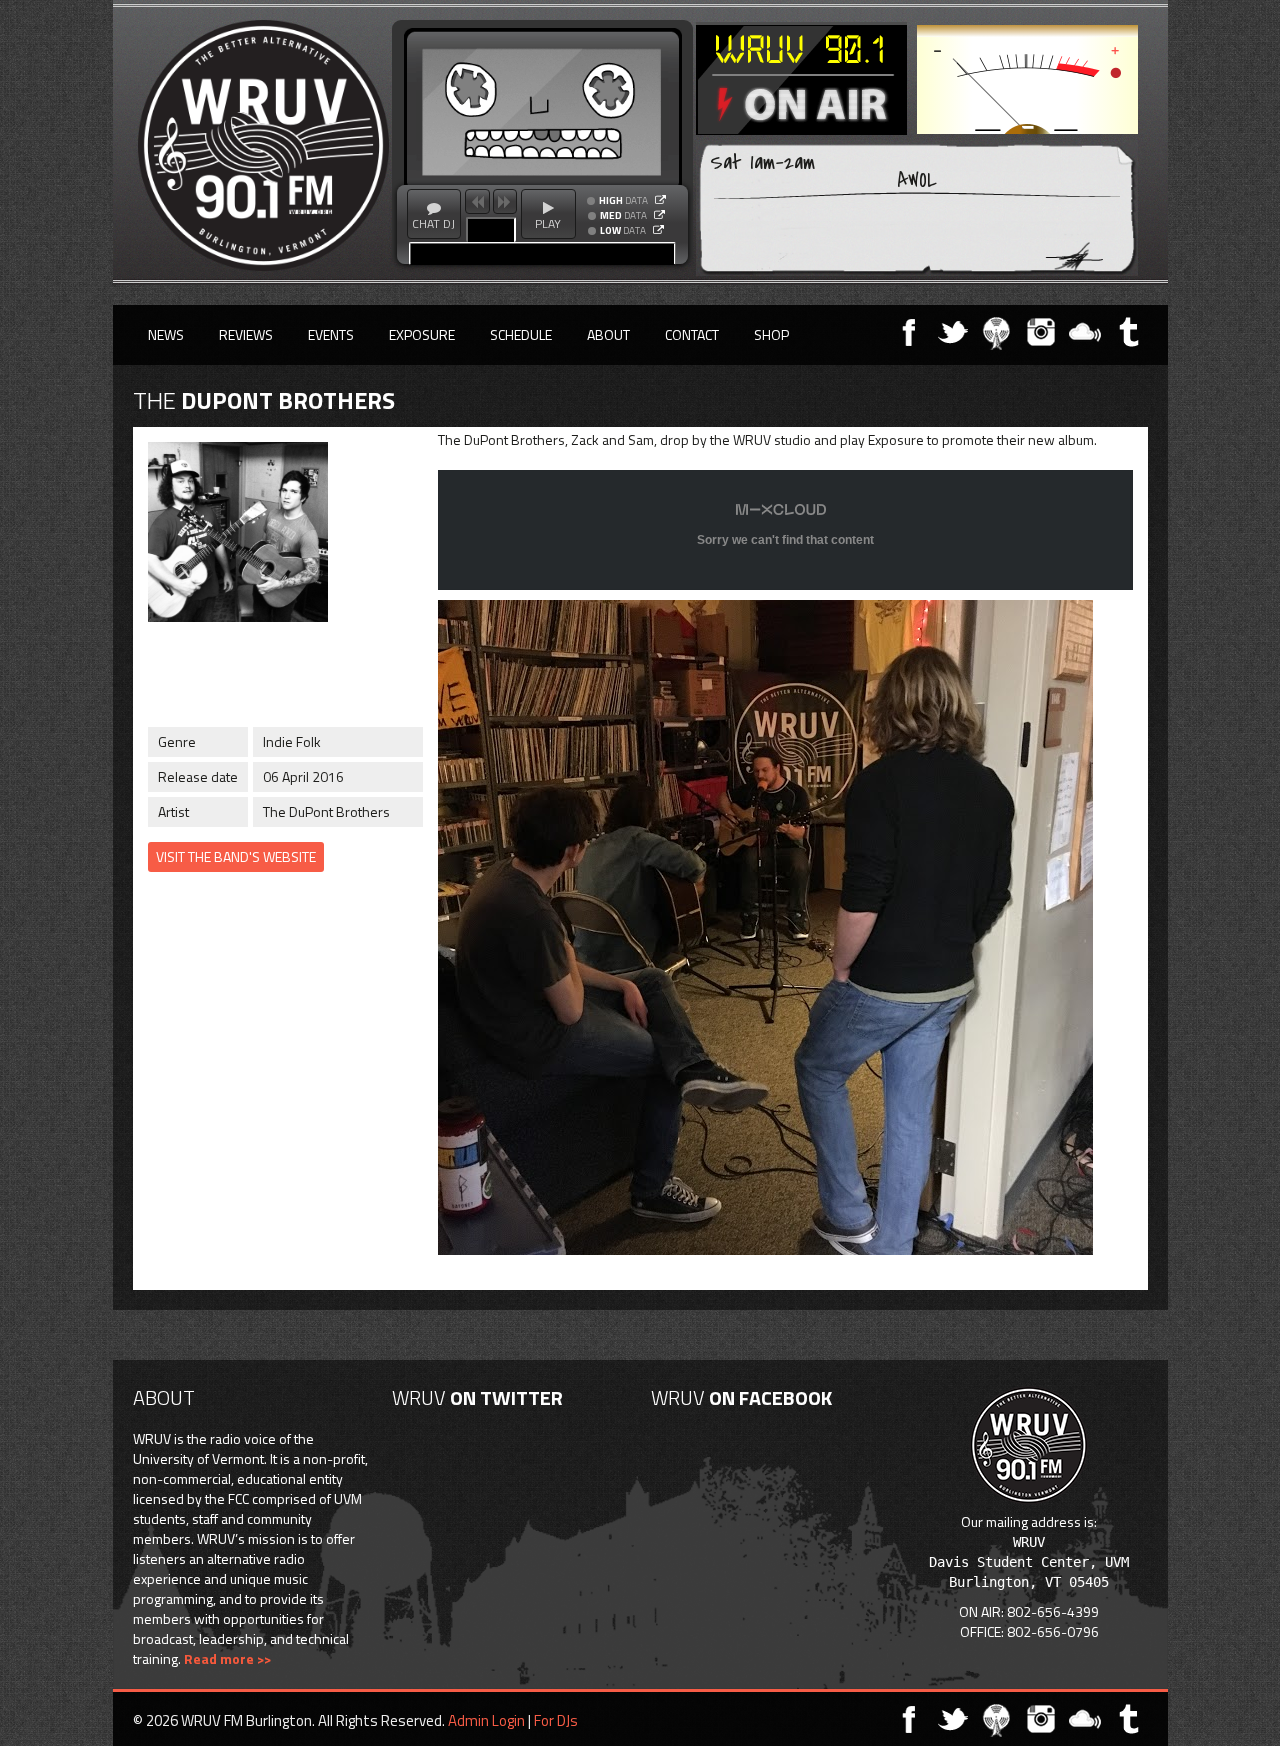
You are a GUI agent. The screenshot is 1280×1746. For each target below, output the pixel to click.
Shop (771, 334)
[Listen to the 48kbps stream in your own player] (658, 230)
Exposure (422, 334)
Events (331, 334)
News (166, 334)
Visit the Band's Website (236, 856)
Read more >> (227, 1658)
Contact (692, 334)
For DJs (556, 1720)
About (608, 334)
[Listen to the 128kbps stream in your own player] (659, 215)
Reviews (246, 334)
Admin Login (486, 1720)
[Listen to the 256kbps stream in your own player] (660, 200)
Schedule (521, 334)
